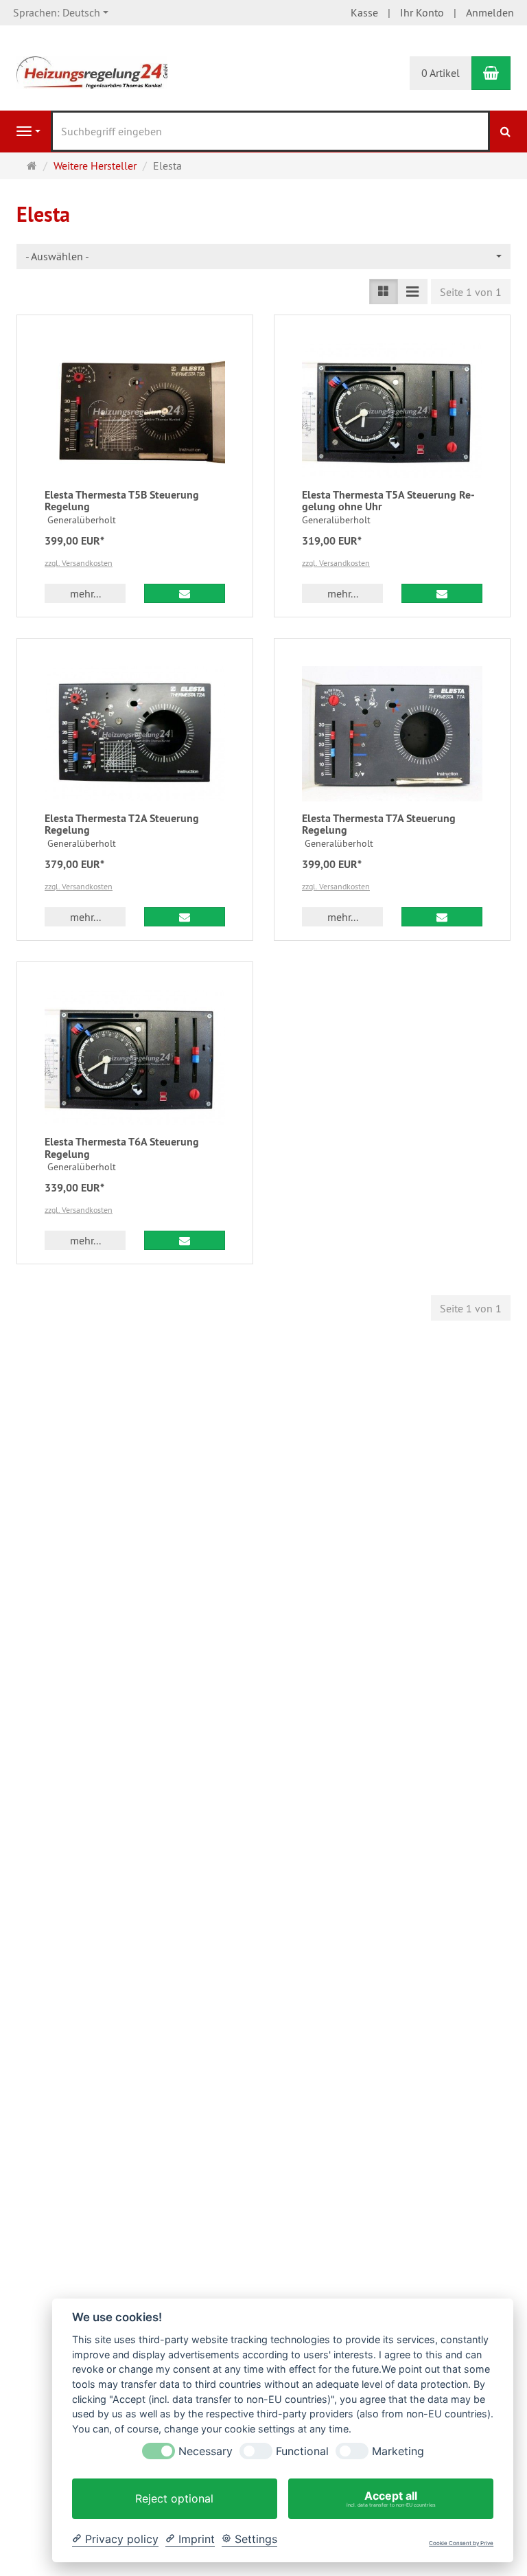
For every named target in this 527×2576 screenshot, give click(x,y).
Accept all (391, 2498)
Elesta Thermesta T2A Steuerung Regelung (122, 824)
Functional (302, 2451)
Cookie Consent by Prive (461, 2543)
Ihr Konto (422, 12)
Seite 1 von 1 (471, 292)
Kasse (364, 12)
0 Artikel (441, 73)
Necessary (206, 2451)
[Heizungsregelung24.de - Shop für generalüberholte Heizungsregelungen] (92, 71)
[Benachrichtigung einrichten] (185, 593)
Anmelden (490, 12)
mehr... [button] (85, 593)
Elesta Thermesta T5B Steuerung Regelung (122, 501)
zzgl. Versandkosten (79, 563)
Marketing (398, 2451)
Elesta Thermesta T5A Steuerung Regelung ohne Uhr (388, 501)
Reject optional (174, 2498)
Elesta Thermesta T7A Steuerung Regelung (379, 824)
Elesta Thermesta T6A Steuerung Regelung (122, 1148)
